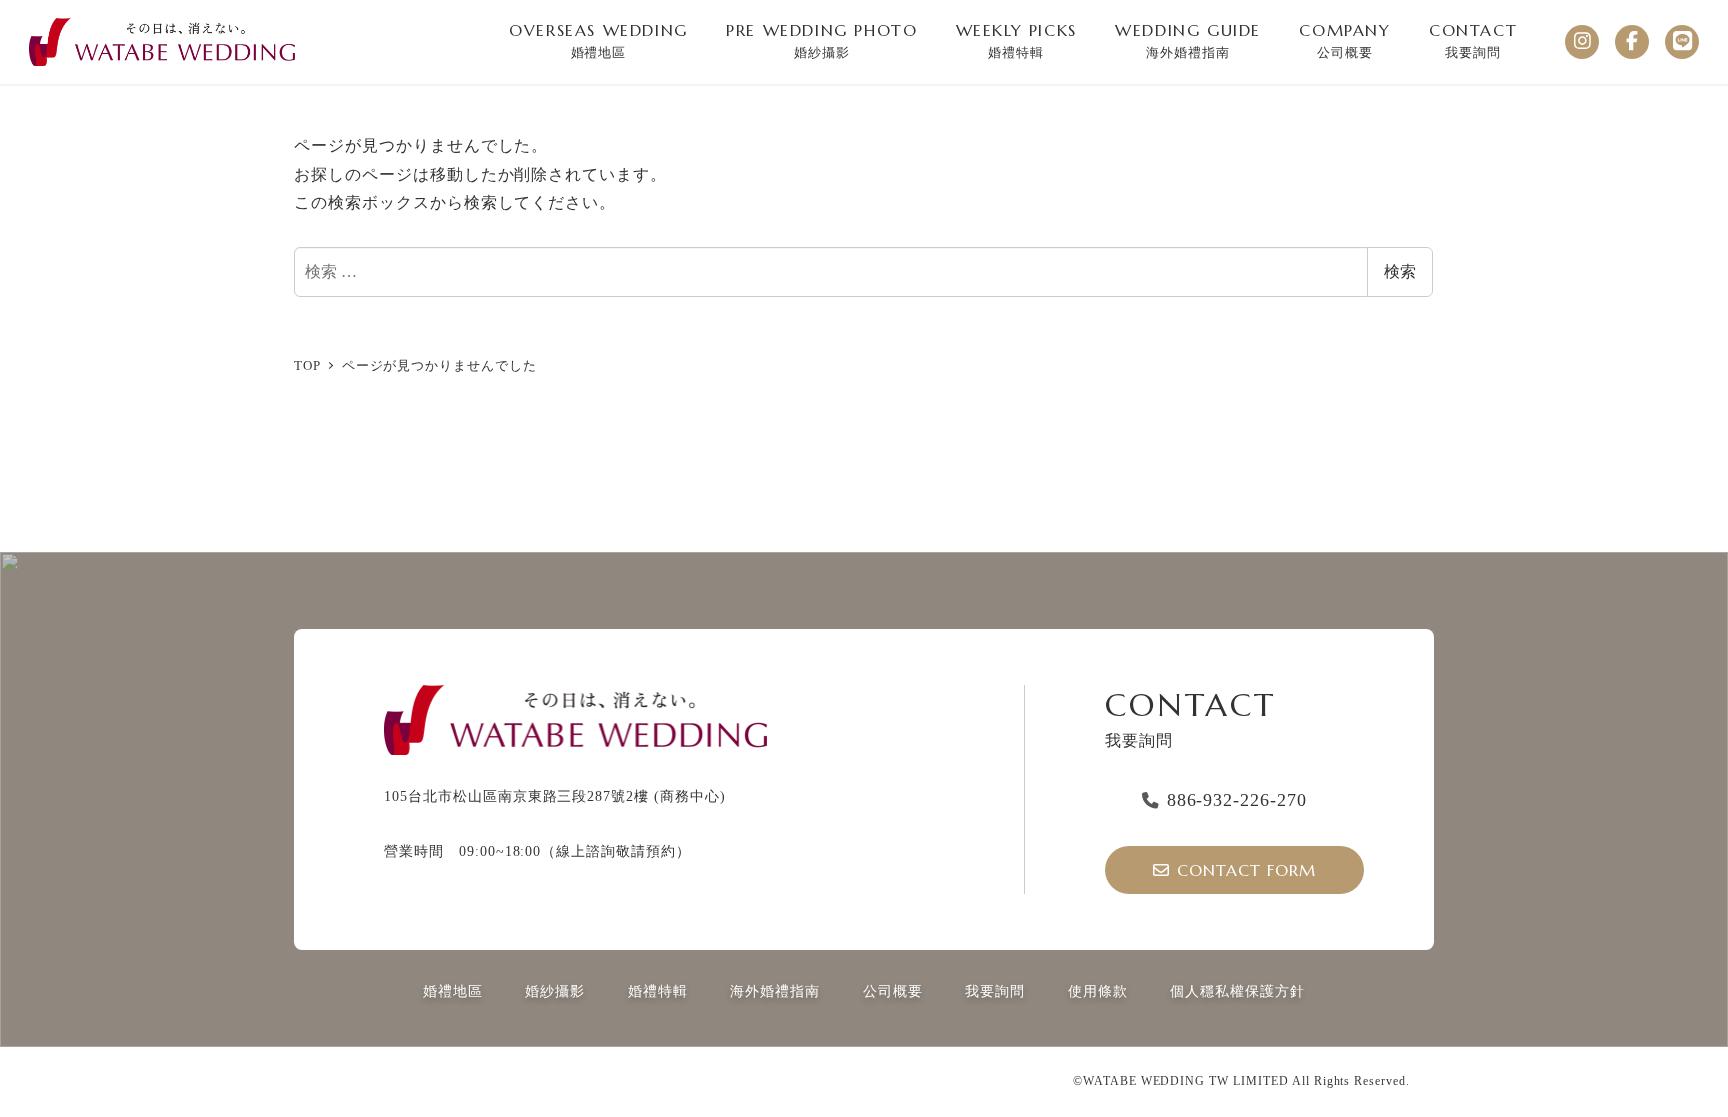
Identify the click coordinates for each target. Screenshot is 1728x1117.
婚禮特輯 (658, 991)
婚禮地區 (453, 991)
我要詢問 (995, 991)
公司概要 (893, 991)
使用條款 (1098, 991)
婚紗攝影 (555, 991)
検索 (1400, 271)
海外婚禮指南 (775, 991)
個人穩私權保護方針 (1237, 991)
